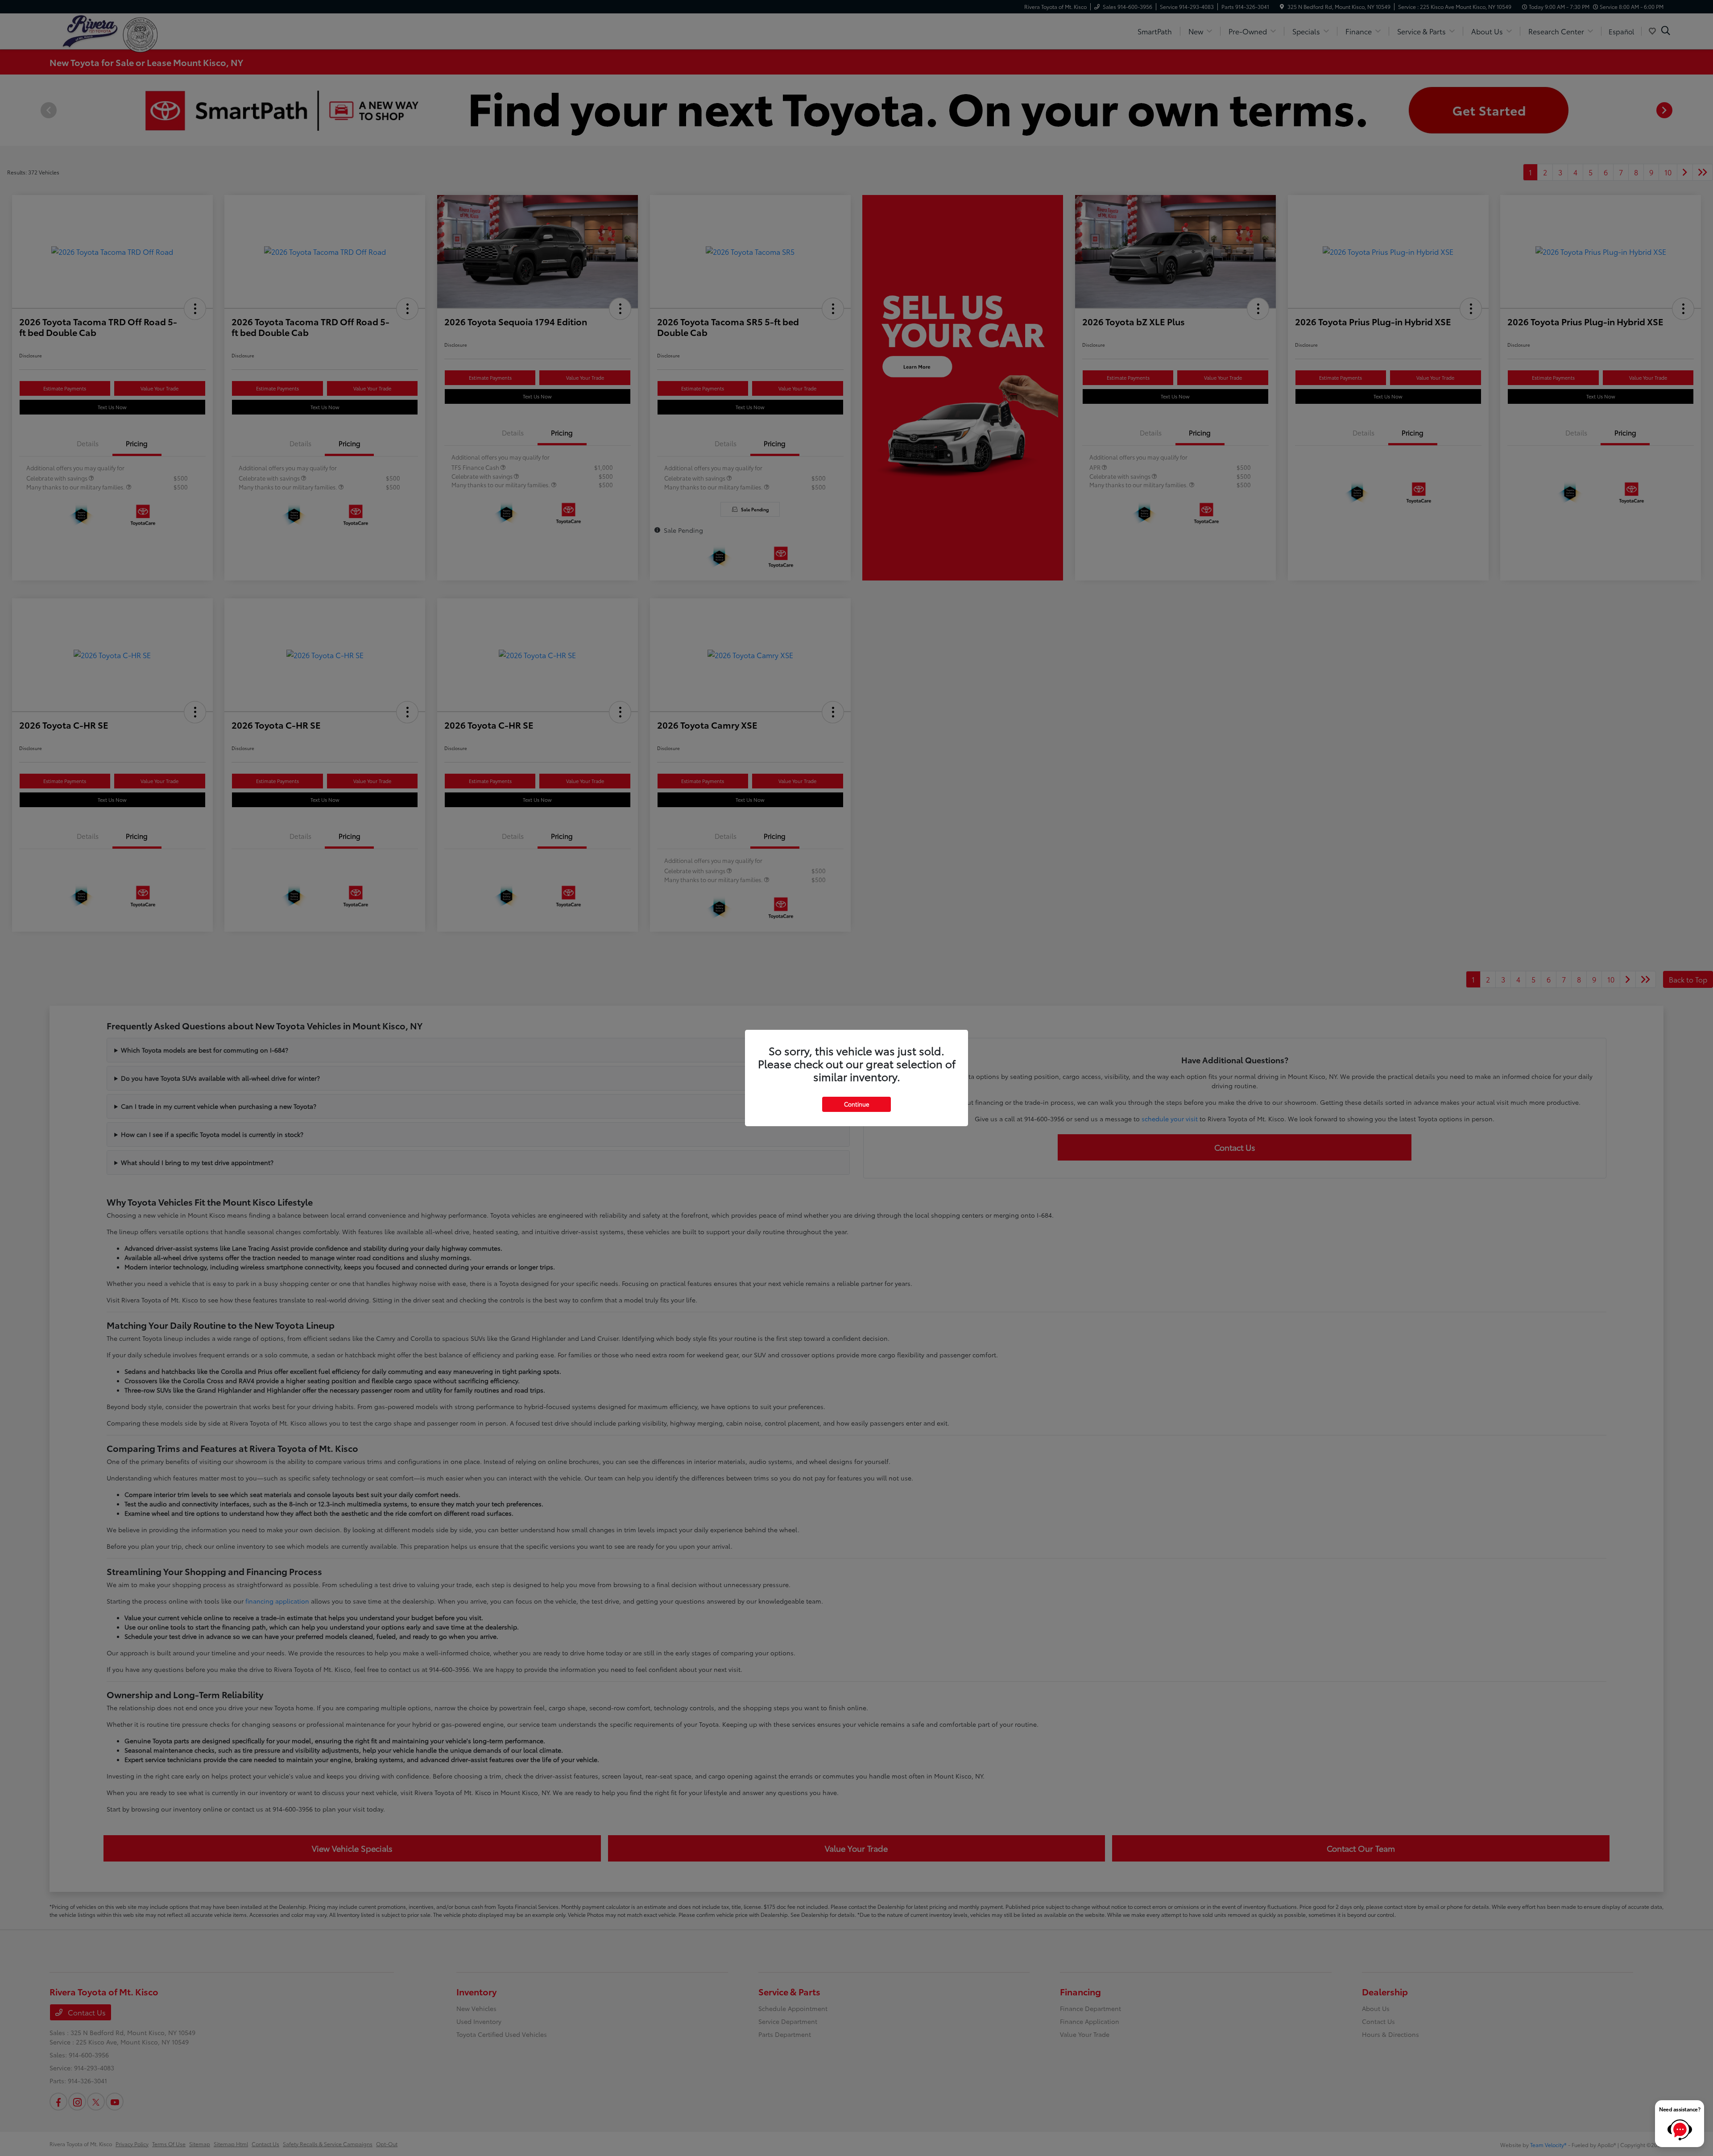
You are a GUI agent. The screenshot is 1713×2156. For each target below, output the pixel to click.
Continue (856, 1104)
